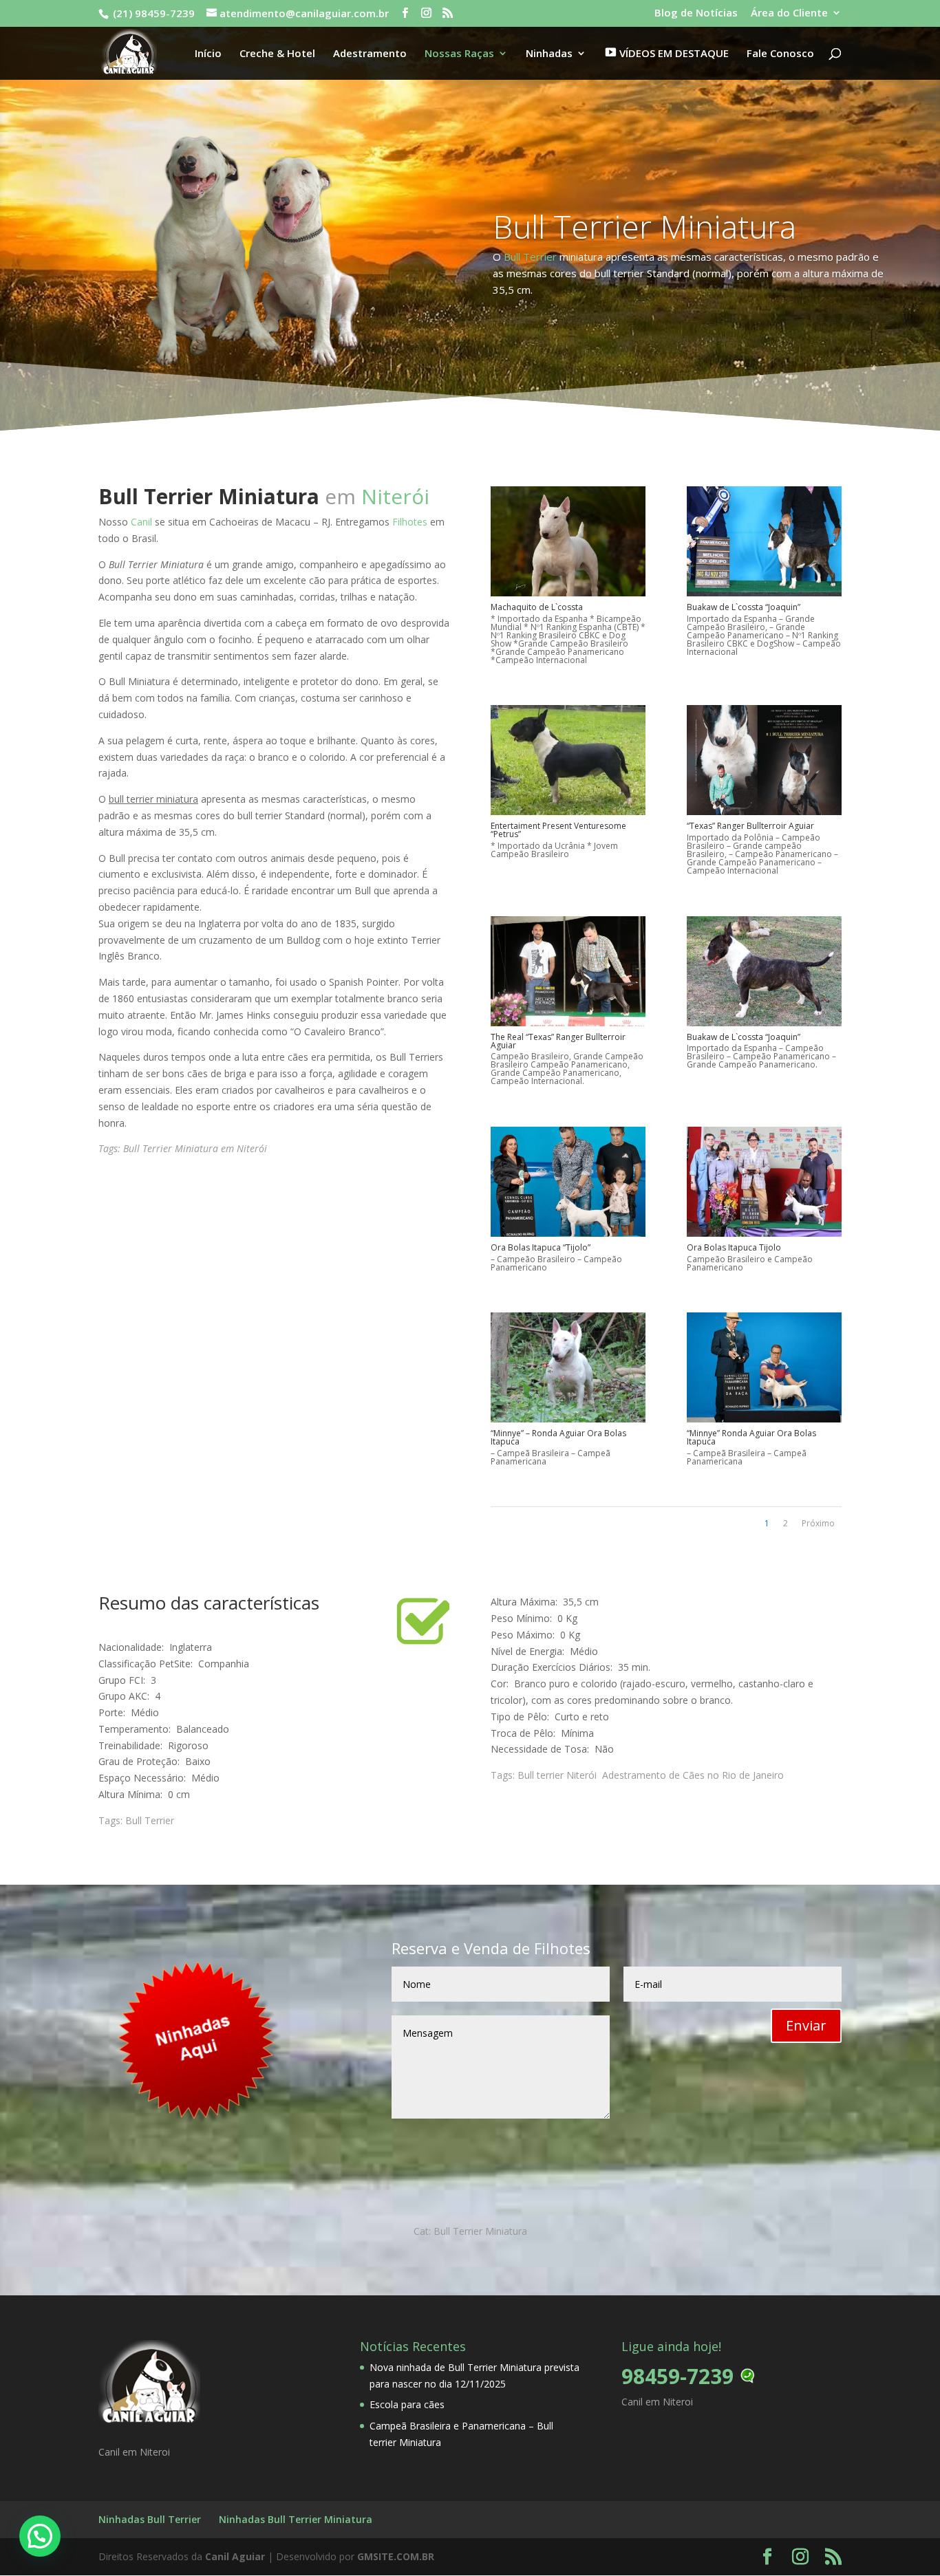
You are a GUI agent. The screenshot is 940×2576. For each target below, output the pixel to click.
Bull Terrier (530, 257)
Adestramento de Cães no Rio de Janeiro (693, 1775)
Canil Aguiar (235, 2556)
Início (208, 54)
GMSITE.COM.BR (396, 2556)
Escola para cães (407, 2404)
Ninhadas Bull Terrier (150, 2519)
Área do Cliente (789, 13)
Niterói (395, 496)
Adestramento (370, 54)
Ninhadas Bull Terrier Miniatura (296, 2519)
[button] (40, 2536)
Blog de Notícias (696, 13)
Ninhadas (549, 54)
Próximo (818, 1523)
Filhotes (410, 522)
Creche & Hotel (277, 54)
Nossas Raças (459, 54)
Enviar (806, 2025)
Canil (141, 522)
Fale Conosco (780, 54)
